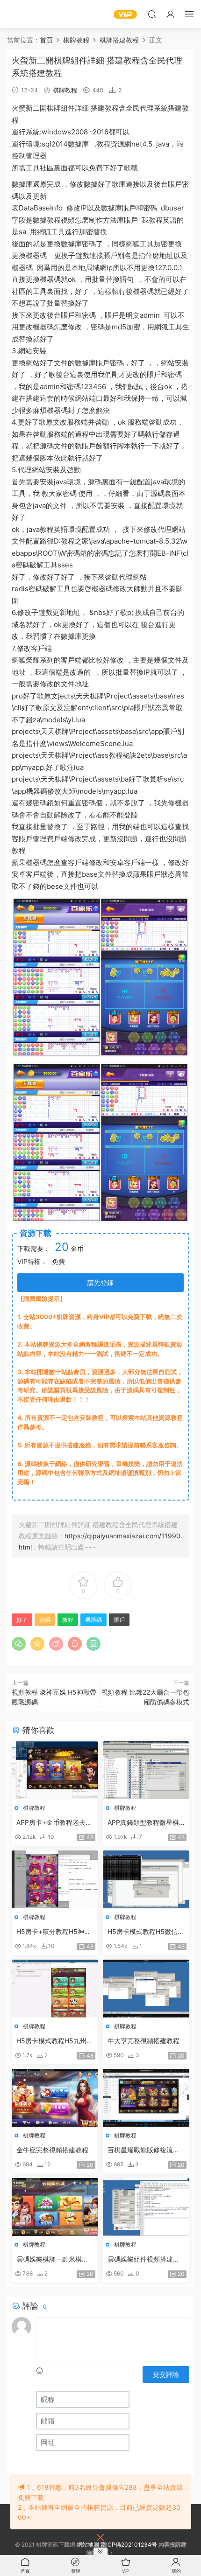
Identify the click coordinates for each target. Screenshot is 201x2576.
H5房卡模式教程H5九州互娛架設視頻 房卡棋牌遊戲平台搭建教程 (55, 2041)
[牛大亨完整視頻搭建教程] (146, 1989)
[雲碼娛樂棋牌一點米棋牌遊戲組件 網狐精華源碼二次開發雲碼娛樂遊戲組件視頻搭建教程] (55, 2207)
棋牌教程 (65, 90)
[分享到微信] (19, 1644)
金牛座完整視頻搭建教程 (52, 2150)
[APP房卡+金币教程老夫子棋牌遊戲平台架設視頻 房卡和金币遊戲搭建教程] (55, 1770)
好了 (117, 168)
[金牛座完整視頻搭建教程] (55, 2098)
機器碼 (36, 255)
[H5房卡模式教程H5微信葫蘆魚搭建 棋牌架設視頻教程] (146, 1879)
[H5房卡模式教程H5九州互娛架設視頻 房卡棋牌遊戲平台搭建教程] (55, 1989)
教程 (112, 108)
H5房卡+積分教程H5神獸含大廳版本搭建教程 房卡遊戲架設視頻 (54, 1932)
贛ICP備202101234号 (129, 2545)
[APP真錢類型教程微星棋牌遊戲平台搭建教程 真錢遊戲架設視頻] (146, 1770)
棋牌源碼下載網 (21, 14)
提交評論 (166, 2374)
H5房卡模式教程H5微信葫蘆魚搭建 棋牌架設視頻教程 (146, 1932)
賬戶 (175, 184)
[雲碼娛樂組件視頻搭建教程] (146, 2207)
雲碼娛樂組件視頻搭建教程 (144, 2259)
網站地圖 (88, 2545)
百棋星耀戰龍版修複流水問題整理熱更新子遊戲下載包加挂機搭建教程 (144, 2150)
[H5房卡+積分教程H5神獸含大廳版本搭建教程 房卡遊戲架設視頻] (55, 1879)
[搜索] (152, 14)
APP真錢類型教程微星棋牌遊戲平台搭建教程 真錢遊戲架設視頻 (144, 1823)
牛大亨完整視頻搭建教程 (144, 2041)
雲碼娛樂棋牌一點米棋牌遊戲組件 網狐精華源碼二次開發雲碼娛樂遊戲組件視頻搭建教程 (53, 2259)
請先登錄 (100, 1282)
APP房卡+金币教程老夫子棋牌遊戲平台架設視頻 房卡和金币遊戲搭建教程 (54, 1823)
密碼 (45, 1620)
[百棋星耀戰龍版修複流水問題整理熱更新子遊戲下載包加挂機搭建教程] (146, 2098)
